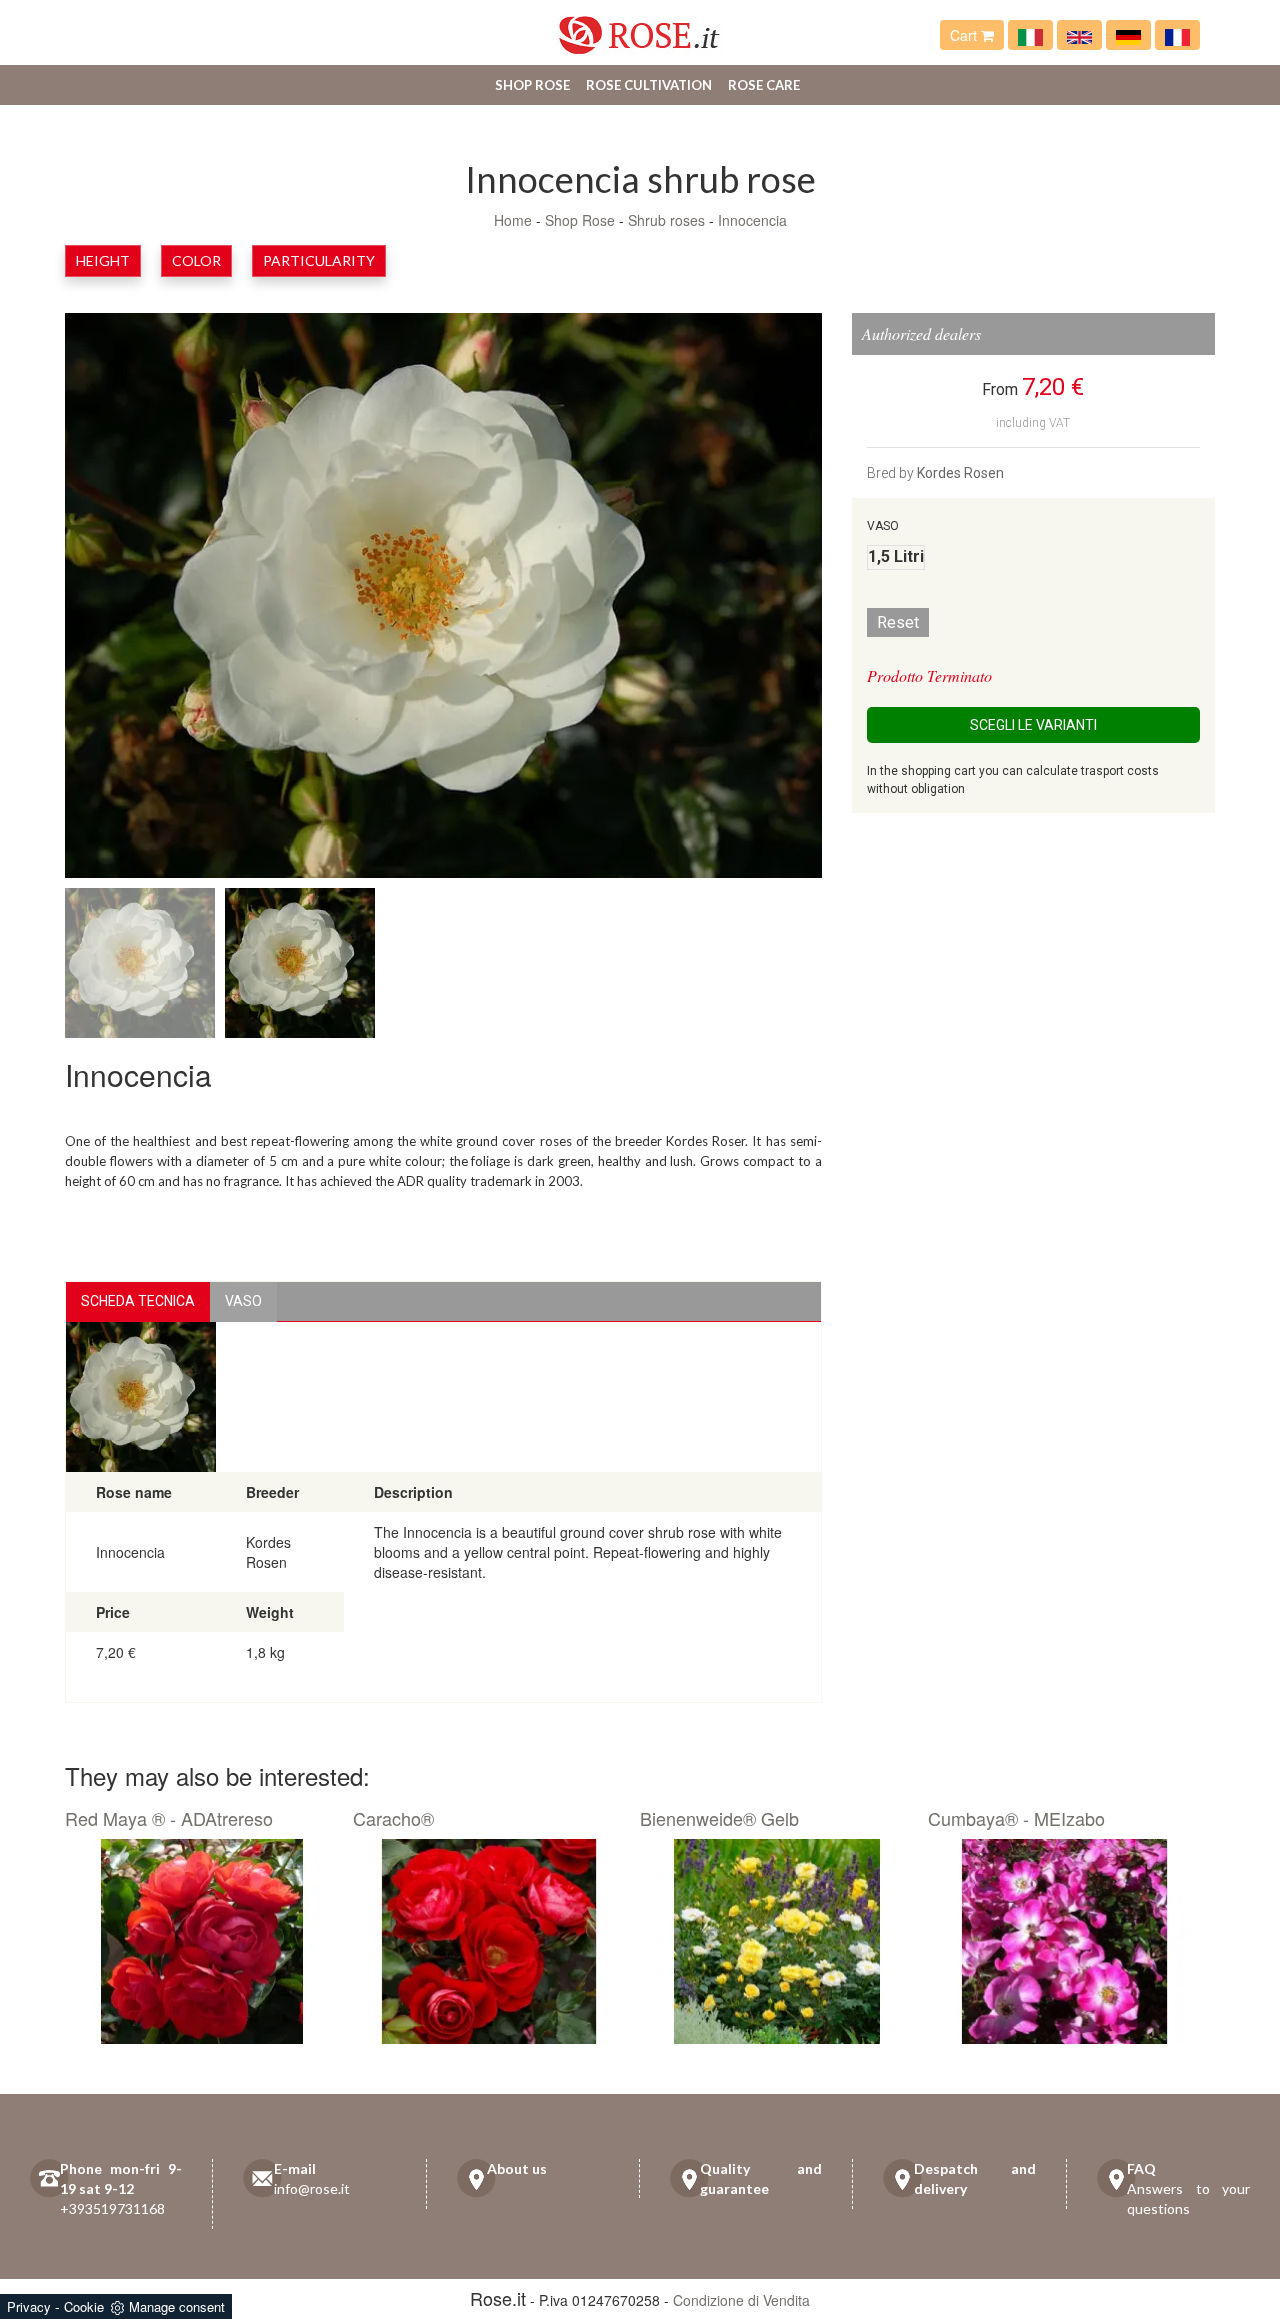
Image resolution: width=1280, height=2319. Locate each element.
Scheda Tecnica (138, 1301)
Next (752, 600)
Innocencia (752, 220)
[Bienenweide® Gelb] (776, 1942)
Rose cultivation (649, 85)
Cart (965, 35)
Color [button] (196, 260)
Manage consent (177, 2306)
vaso (243, 1301)
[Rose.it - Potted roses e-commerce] (1079, 35)
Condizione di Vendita (741, 2300)
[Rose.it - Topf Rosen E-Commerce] (1128, 35)
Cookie (84, 2306)
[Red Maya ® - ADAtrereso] (201, 1942)
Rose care (764, 85)
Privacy (29, 2306)
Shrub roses (666, 220)
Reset (898, 622)
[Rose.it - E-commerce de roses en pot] (1177, 35)
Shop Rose (532, 85)
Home (513, 220)
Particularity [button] (319, 260)
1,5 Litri (896, 556)
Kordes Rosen (960, 473)
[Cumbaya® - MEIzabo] (1064, 1942)
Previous (135, 600)
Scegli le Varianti (1033, 725)
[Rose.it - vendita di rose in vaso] (1030, 35)
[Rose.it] (639, 27)
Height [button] (103, 260)
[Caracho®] (489, 1942)
